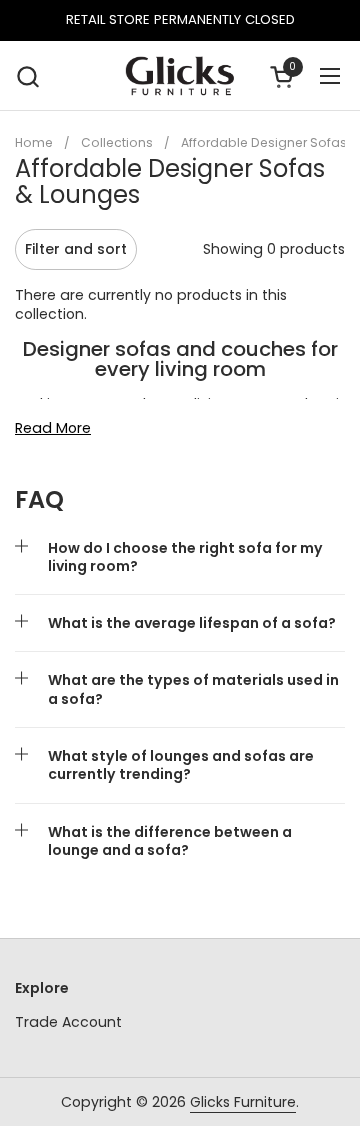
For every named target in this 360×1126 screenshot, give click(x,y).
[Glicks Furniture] (180, 76)
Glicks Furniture (243, 1102)
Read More (53, 428)
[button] (27, 76)
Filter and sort (76, 249)
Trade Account (68, 1022)
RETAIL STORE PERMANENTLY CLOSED (180, 20)
